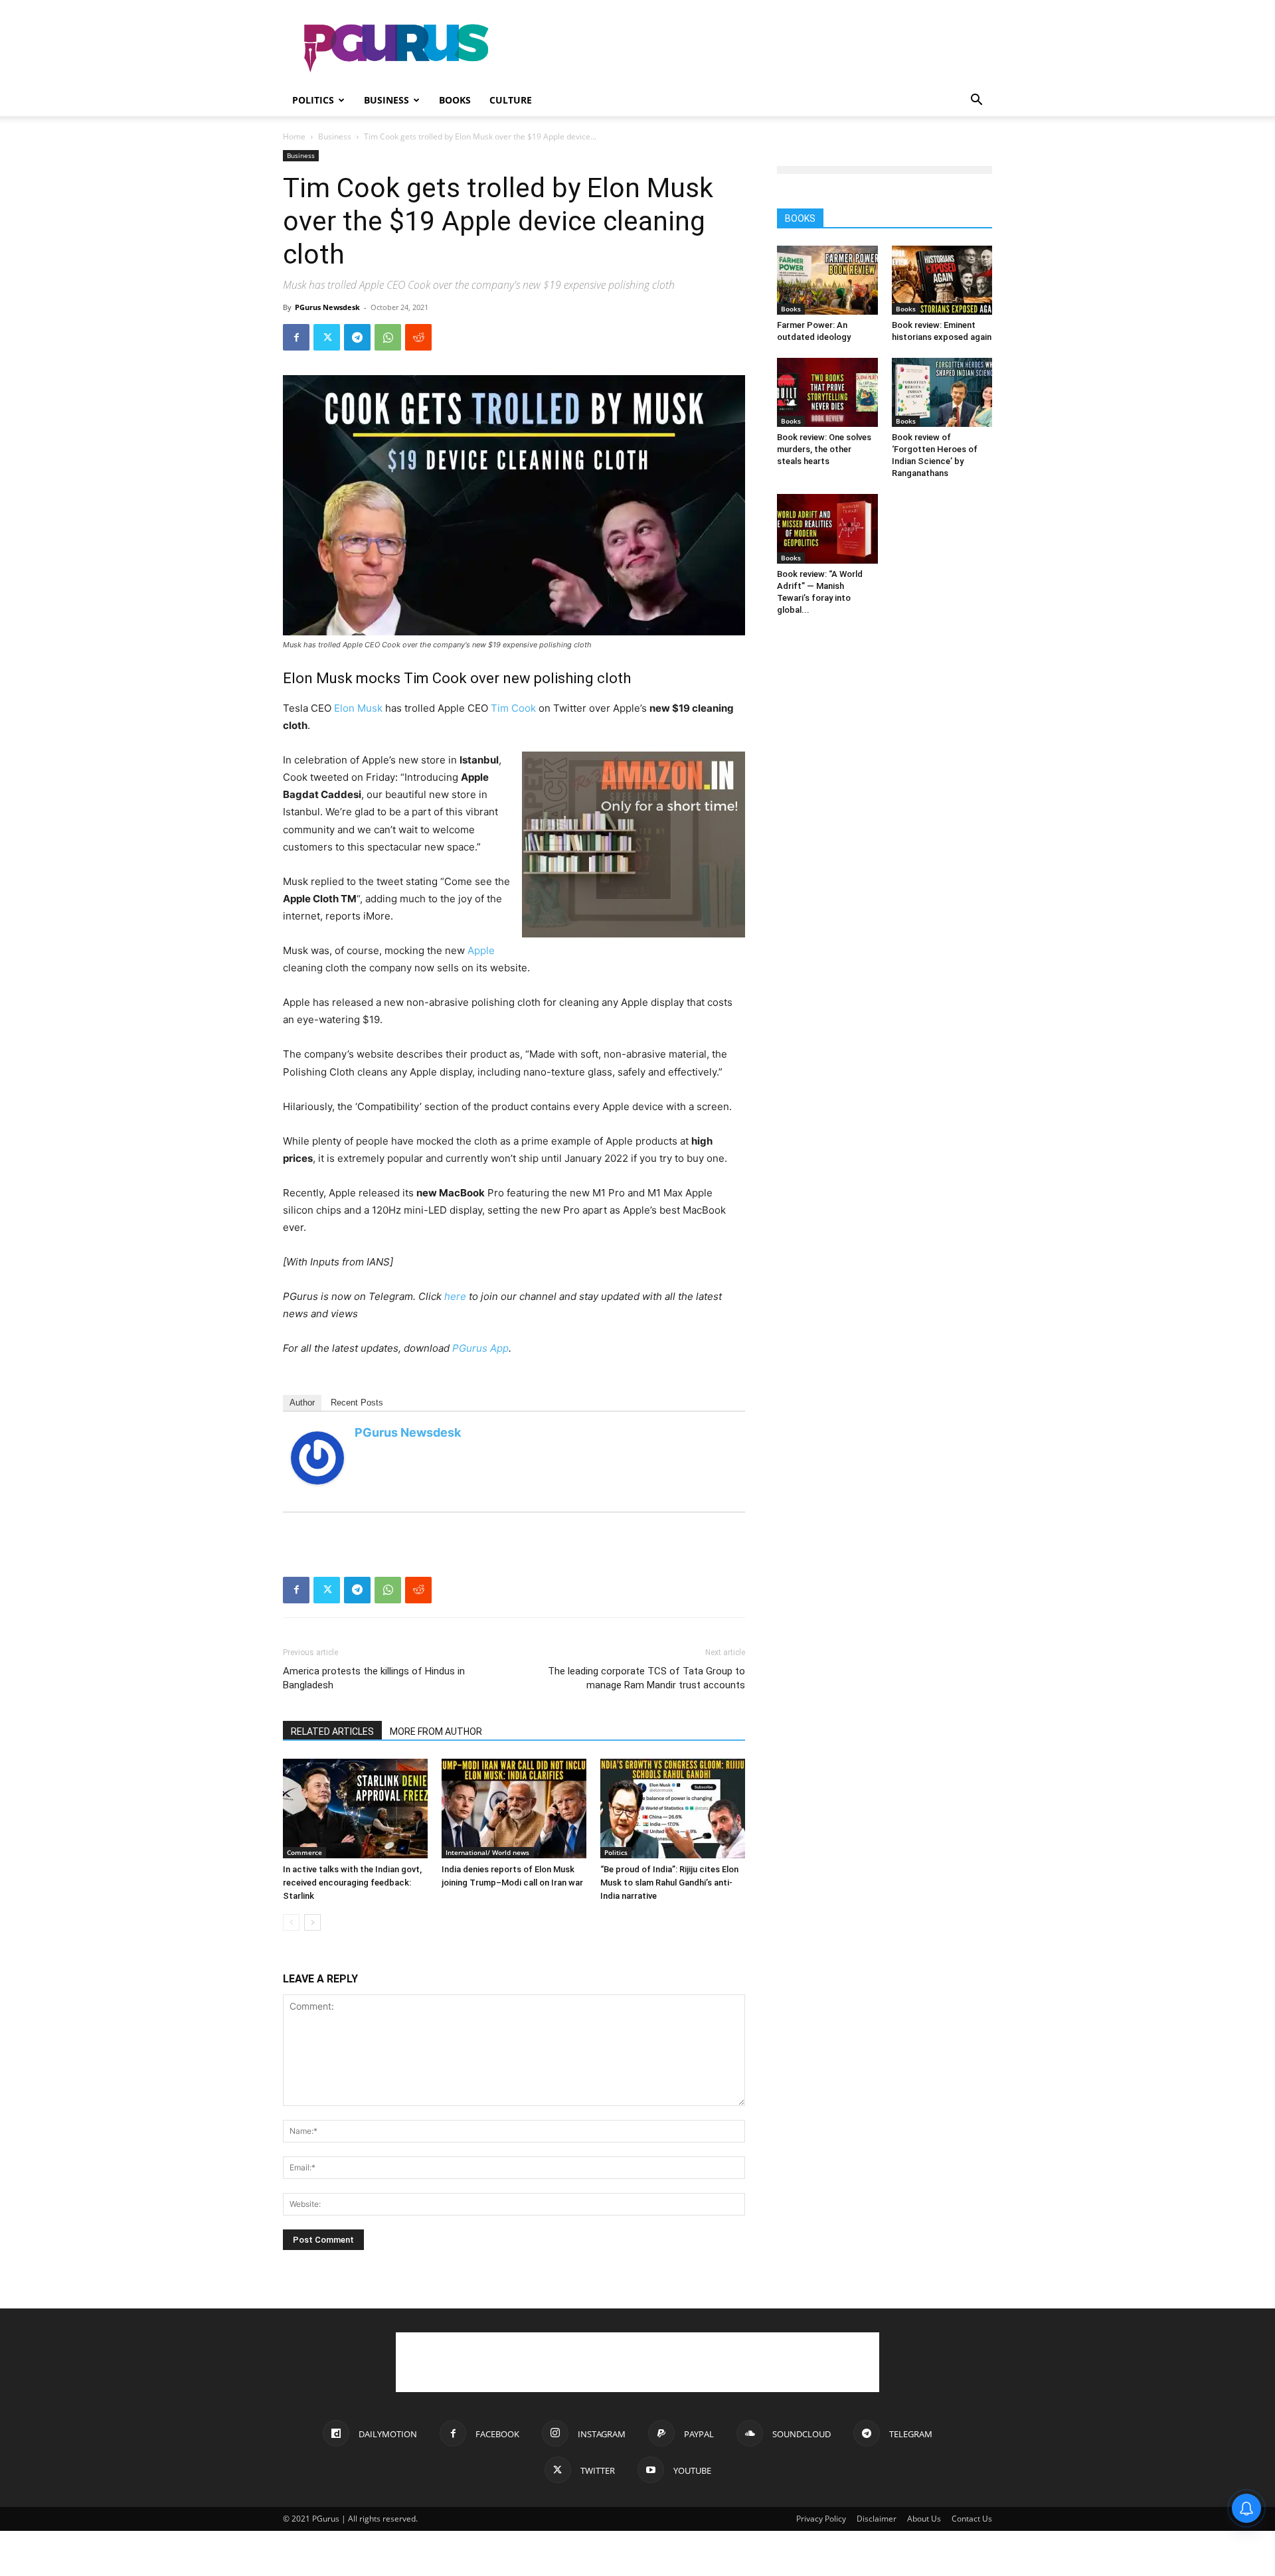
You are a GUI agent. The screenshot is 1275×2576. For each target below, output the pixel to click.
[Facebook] (296, 337)
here (455, 1296)
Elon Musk (358, 708)
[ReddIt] (418, 337)
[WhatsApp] (388, 337)
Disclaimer (877, 2519)
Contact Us (972, 2519)
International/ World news (487, 1852)
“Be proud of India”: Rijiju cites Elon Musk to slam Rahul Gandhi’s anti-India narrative (669, 1883)
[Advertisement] (750, 48)
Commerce (304, 1852)
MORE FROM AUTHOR (436, 1731)
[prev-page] (291, 1922)
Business (386, 100)
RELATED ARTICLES (332, 1731)
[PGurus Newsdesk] (317, 1458)
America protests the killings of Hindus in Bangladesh (374, 1678)
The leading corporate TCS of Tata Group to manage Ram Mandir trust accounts (646, 1678)
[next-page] (312, 1922)
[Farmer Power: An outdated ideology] (827, 280)
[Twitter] (327, 337)
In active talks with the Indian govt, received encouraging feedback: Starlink (352, 1883)
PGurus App (480, 1348)
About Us (924, 2519)
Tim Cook (513, 708)
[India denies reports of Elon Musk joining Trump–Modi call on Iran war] (514, 1809)
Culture (511, 100)
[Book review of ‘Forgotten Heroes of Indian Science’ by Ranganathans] (942, 392)
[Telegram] (357, 337)
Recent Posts (357, 1403)
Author (302, 1403)
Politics (313, 100)
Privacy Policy (821, 2519)
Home (294, 136)
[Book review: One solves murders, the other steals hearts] (827, 392)
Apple (481, 950)
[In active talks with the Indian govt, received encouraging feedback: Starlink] (355, 1809)
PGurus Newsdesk (327, 307)
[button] (976, 101)
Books (455, 100)
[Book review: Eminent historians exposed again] (942, 280)
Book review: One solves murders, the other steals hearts (824, 449)
